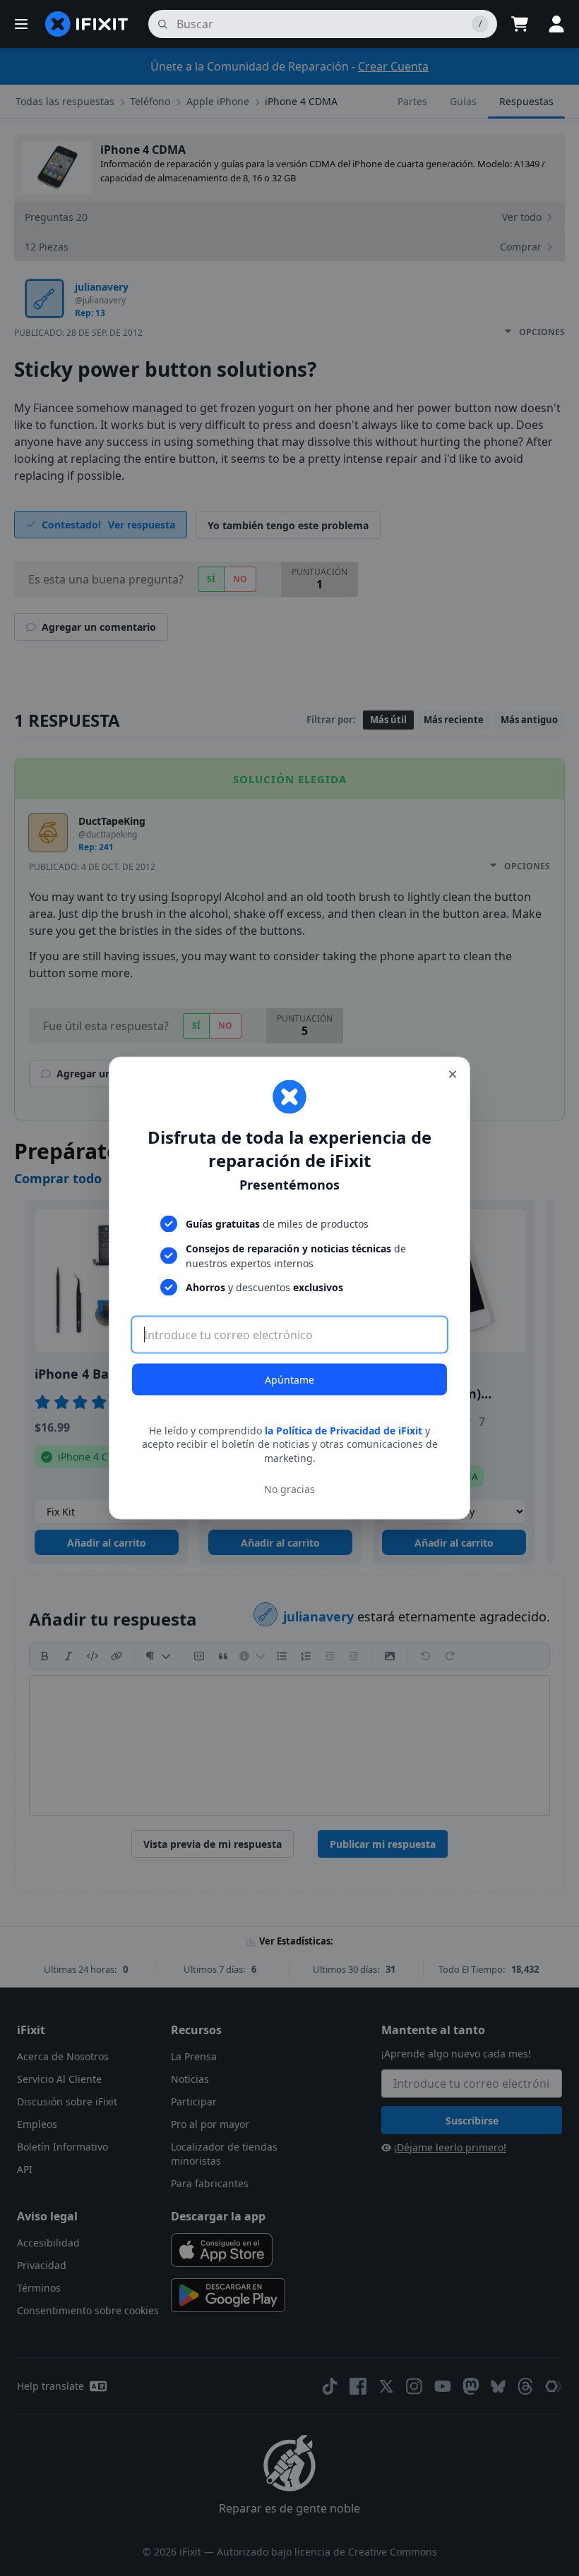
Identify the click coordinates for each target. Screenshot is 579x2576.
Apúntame (289, 1379)
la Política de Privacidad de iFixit (344, 1430)
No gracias (289, 1489)
